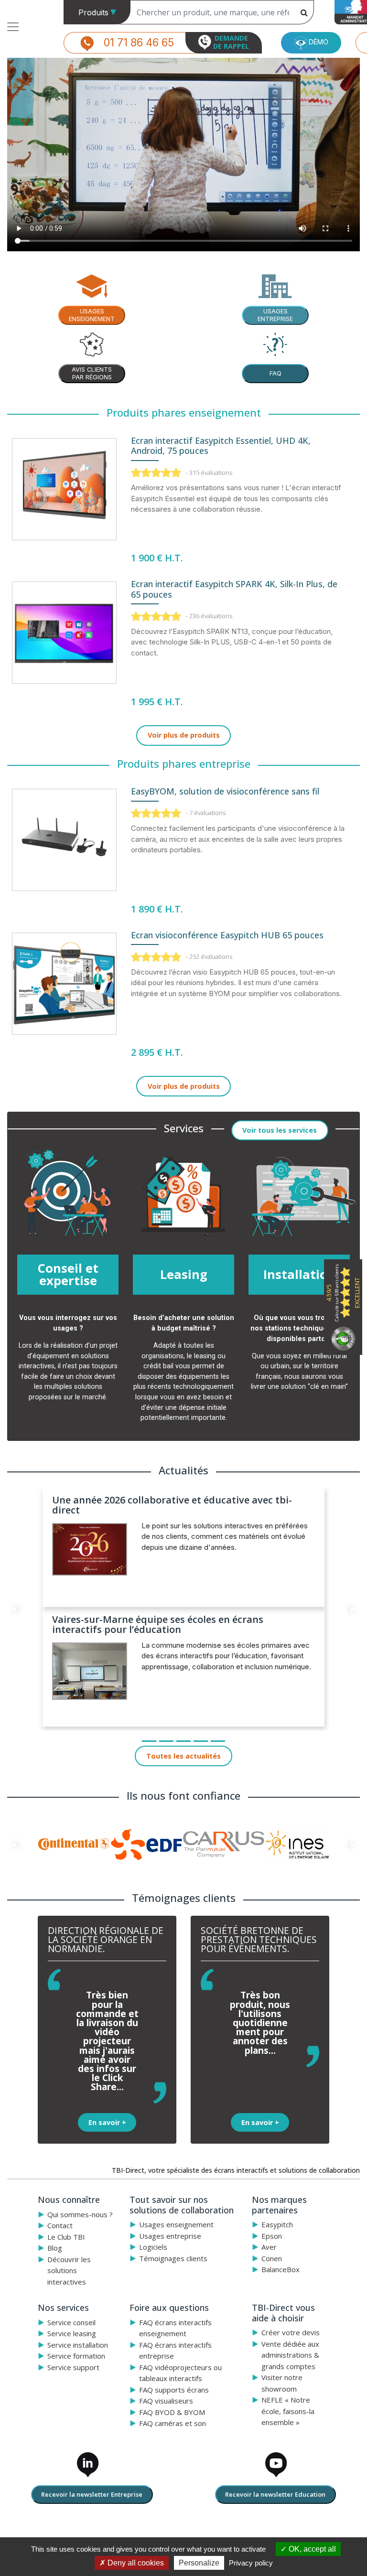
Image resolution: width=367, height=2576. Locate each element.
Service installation (78, 2345)
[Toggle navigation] (13, 27)
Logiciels (153, 2247)
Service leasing (72, 2333)
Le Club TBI (66, 2237)
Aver (269, 2247)
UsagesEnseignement (92, 315)
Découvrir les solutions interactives (69, 2270)
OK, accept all (311, 2549)
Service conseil (71, 2322)
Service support (73, 2367)
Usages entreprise (170, 2236)
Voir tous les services (280, 1130)
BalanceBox (281, 2269)
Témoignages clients (173, 2258)
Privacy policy (251, 2563)
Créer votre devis (291, 2332)
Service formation (76, 2356)
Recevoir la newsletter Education (275, 2494)
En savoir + (107, 2122)
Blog (55, 2248)
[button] (14, 1609)
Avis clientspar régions (92, 373)
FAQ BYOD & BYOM (172, 2412)
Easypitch (277, 2224)
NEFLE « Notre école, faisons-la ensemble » (288, 2411)
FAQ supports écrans (174, 2390)
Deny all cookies (135, 2563)
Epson (272, 2236)
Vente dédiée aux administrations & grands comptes (290, 2355)
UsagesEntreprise (275, 315)
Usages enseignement (176, 2224)
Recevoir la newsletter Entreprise (92, 2494)
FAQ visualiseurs (166, 2401)
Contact (60, 2225)
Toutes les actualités (183, 1756)
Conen (272, 2258)
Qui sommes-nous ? (80, 2214)
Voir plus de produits (184, 735)
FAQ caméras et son (173, 2423)
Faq (275, 373)
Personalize (199, 2563)
